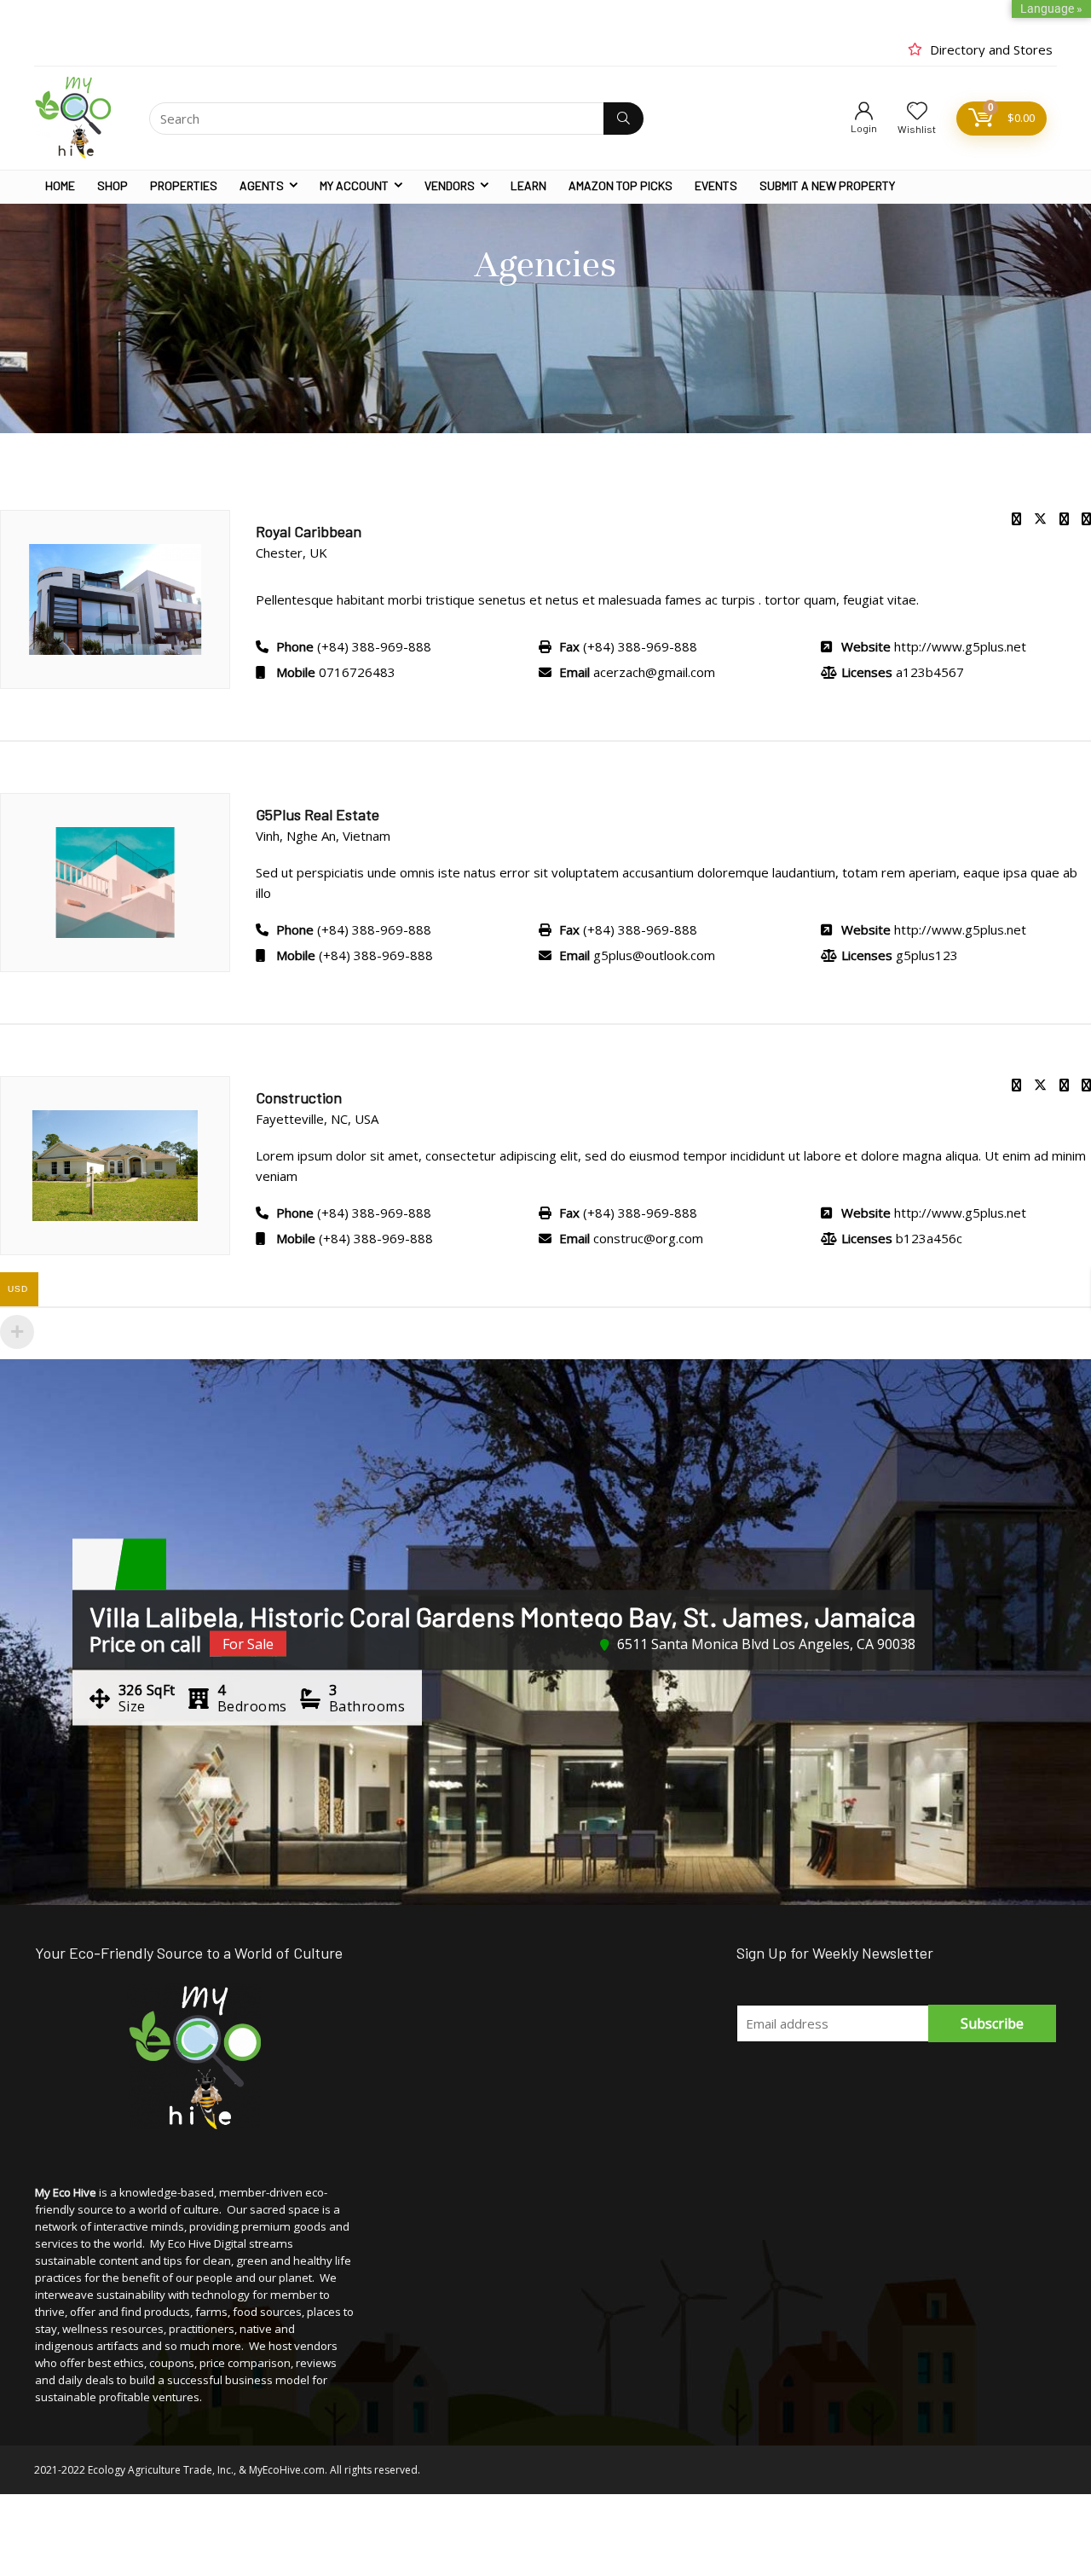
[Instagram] (1086, 518)
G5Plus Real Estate (317, 814)
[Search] (623, 119)
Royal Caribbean (309, 531)
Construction (299, 1097)
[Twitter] (1040, 518)
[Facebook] (1016, 518)
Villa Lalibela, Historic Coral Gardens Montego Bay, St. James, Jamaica (502, 1616)
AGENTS (262, 185)
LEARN (528, 185)
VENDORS (450, 185)
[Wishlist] (917, 111)
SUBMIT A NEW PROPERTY (827, 185)
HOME (60, 185)
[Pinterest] (1064, 518)
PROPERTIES (184, 185)
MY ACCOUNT (354, 185)
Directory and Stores (991, 49)
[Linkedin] (1064, 1085)
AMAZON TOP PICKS (621, 185)
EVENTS (716, 185)
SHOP (113, 185)
